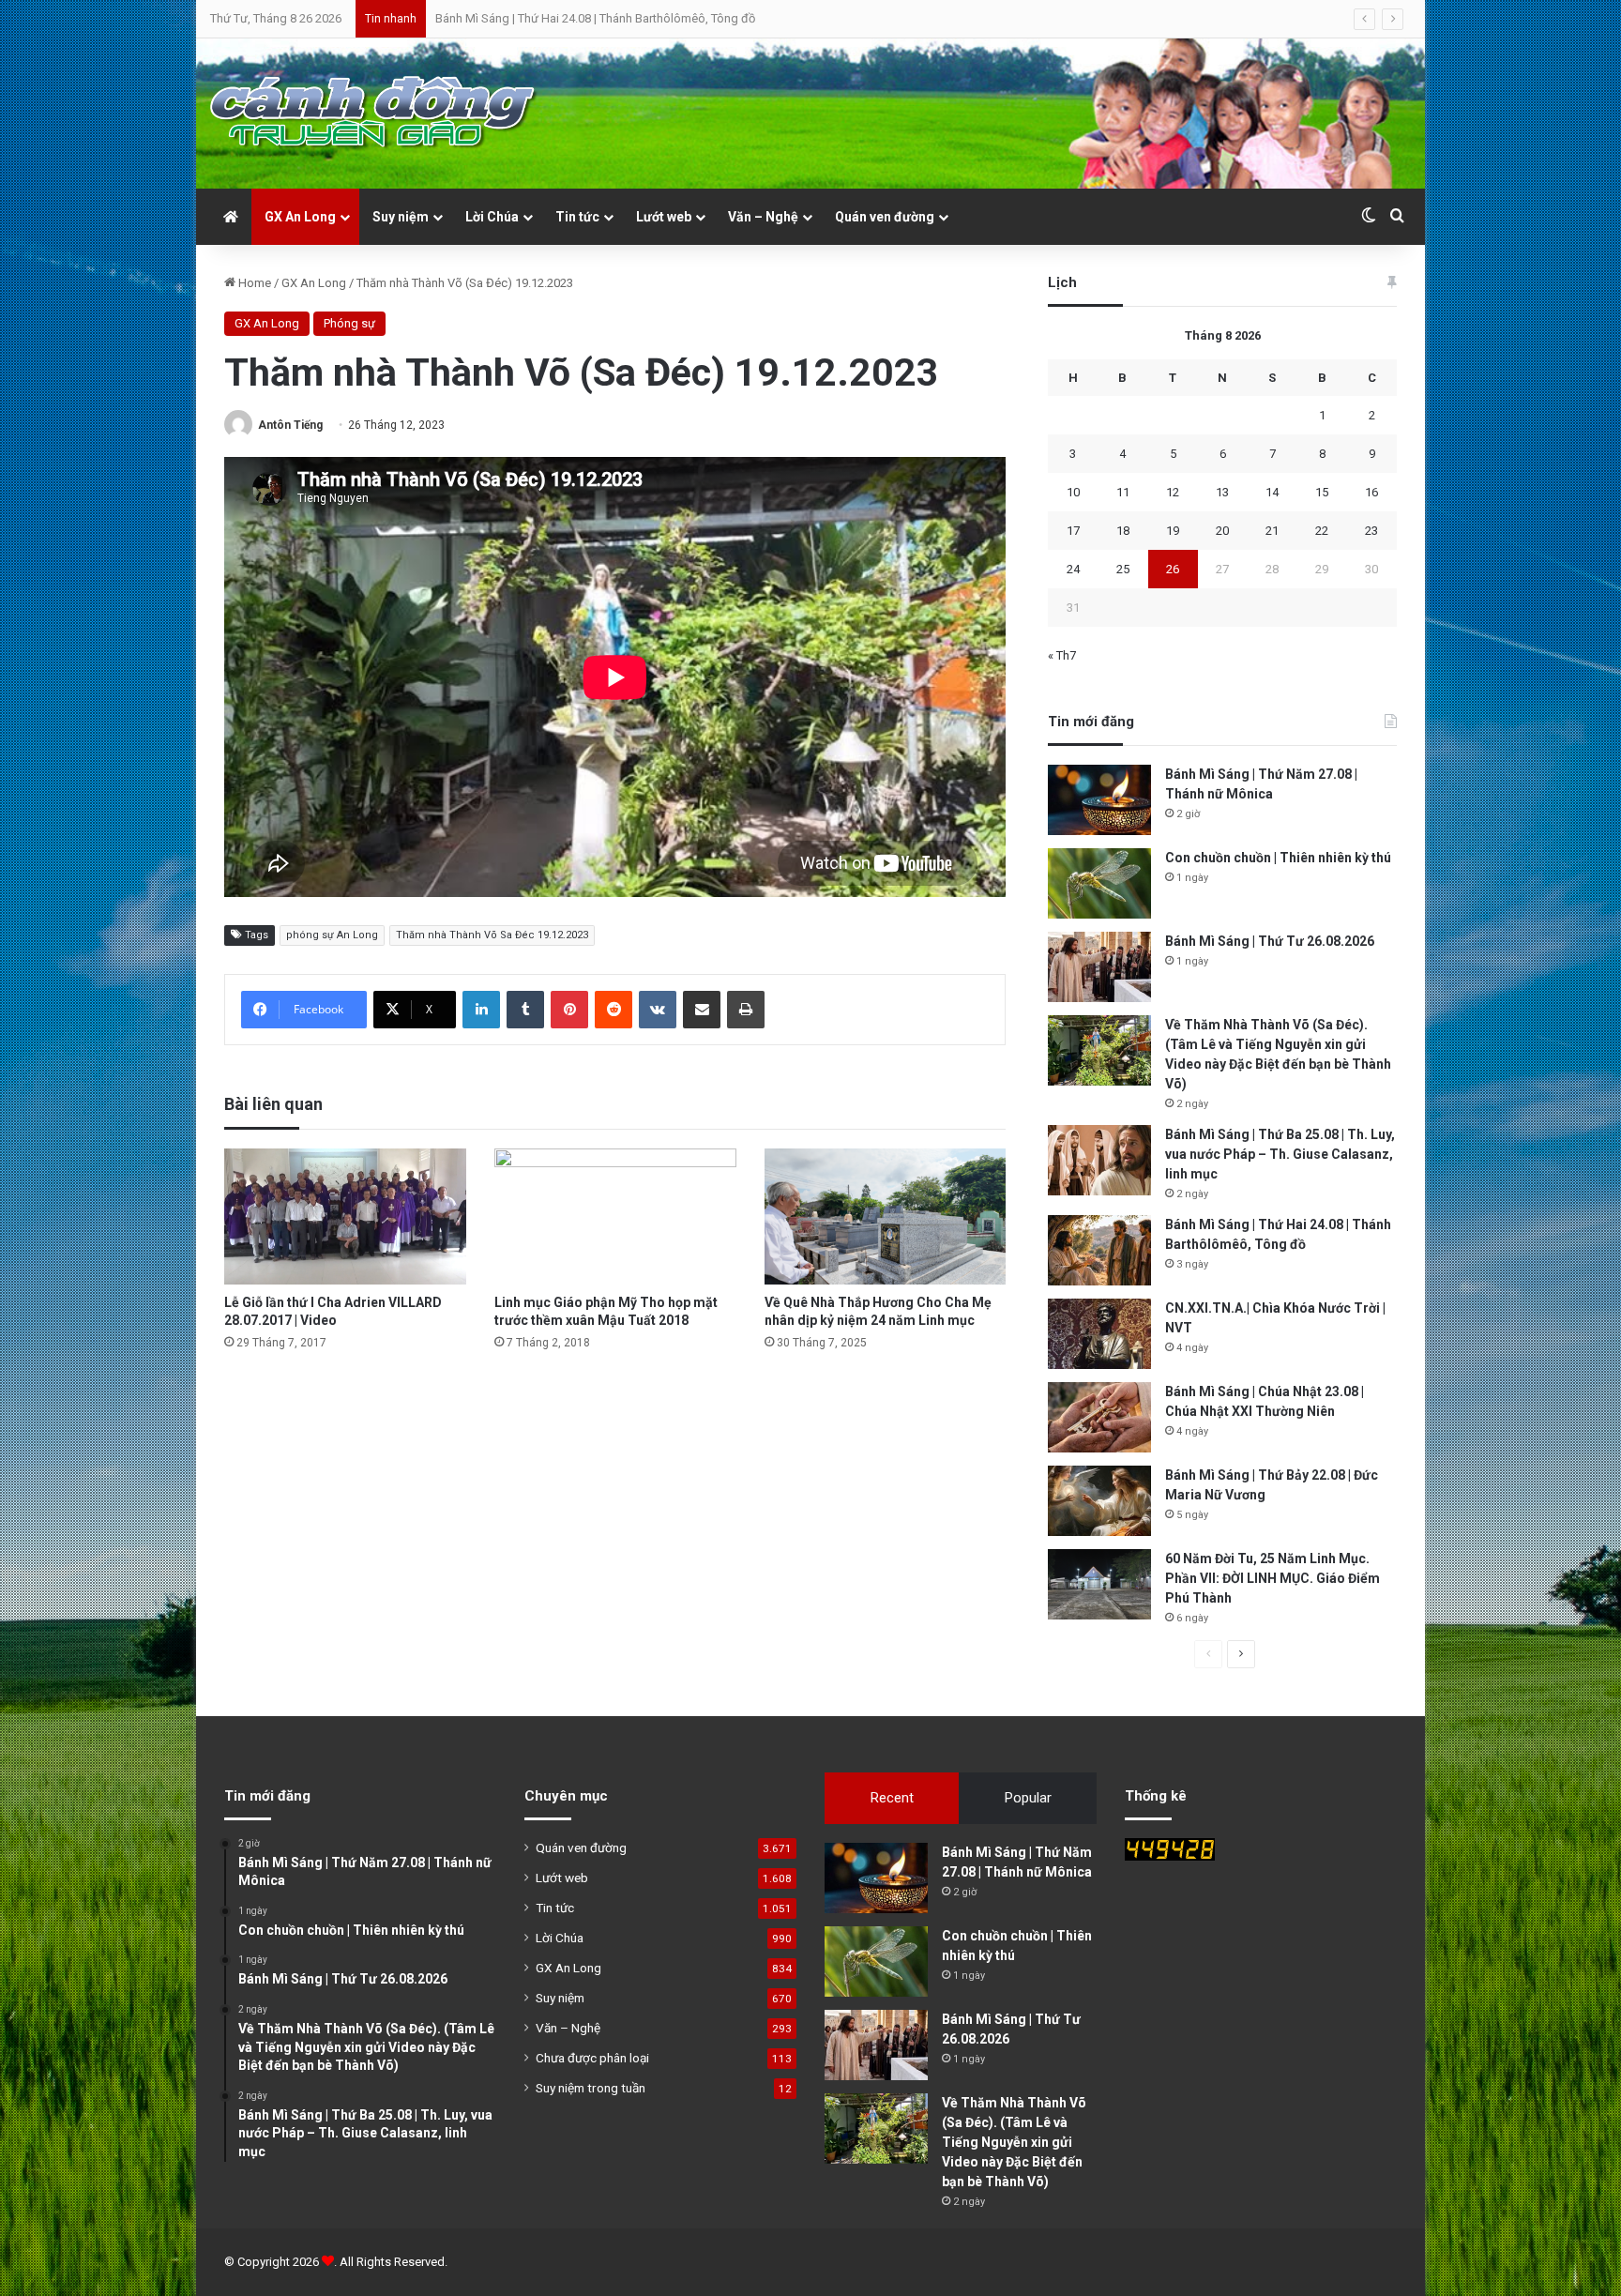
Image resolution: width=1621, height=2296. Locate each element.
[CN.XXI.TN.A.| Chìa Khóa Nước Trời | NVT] (1099, 1334)
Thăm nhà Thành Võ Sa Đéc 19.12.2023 (492, 935)
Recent (892, 1798)
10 (1073, 492)
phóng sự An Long (332, 935)
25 (1123, 569)
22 (1322, 531)
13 (1222, 492)
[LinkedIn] (481, 1010)
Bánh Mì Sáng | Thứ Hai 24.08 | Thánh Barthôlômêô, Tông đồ (595, 18)
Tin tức (577, 217)
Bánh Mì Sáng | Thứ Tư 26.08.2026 (1270, 941)
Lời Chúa (492, 217)
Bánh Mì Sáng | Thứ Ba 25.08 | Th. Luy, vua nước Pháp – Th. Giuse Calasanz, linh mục (1280, 1154)
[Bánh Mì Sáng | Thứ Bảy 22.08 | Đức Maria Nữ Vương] (1099, 1501)
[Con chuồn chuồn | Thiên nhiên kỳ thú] (1099, 883)
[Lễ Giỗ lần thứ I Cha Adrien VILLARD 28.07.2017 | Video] (345, 1216)
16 (1371, 492)
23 (1371, 531)
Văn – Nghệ (763, 217)
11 (1123, 492)
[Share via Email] (702, 1010)
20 (1222, 531)
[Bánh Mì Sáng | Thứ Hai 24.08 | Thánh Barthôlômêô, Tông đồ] (1099, 1250)
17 (1073, 531)
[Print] (746, 1010)
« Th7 (1062, 655)
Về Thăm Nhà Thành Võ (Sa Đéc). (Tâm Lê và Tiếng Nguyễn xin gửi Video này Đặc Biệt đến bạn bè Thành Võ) (1014, 2142)
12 (1173, 492)
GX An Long (300, 217)
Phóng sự (349, 323)
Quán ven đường (885, 217)
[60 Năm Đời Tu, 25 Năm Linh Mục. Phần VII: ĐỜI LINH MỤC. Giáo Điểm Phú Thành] (1099, 1584)
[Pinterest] (569, 1010)
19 (1173, 531)
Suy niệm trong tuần (591, 2088)
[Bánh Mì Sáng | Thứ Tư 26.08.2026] (1099, 967)
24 (1073, 569)
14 (1272, 492)
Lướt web (664, 217)
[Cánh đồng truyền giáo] (374, 114)
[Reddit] (614, 1010)
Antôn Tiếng (290, 425)
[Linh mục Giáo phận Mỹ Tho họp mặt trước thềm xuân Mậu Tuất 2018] (615, 1216)
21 (1272, 531)
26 (1173, 569)
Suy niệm (401, 217)
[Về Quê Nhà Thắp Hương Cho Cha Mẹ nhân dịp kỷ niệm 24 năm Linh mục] (886, 1216)
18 (1123, 531)
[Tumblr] (525, 1010)
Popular (1028, 1798)
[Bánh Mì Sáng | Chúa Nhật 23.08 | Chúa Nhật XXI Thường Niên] (1099, 1417)
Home (253, 283)
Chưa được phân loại (592, 2058)
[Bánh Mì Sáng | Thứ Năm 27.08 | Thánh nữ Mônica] (1099, 800)
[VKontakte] (658, 1010)
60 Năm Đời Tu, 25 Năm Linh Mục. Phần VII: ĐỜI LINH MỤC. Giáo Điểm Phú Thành (1273, 1578)
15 (1322, 492)
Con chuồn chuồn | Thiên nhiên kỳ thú (1278, 858)
